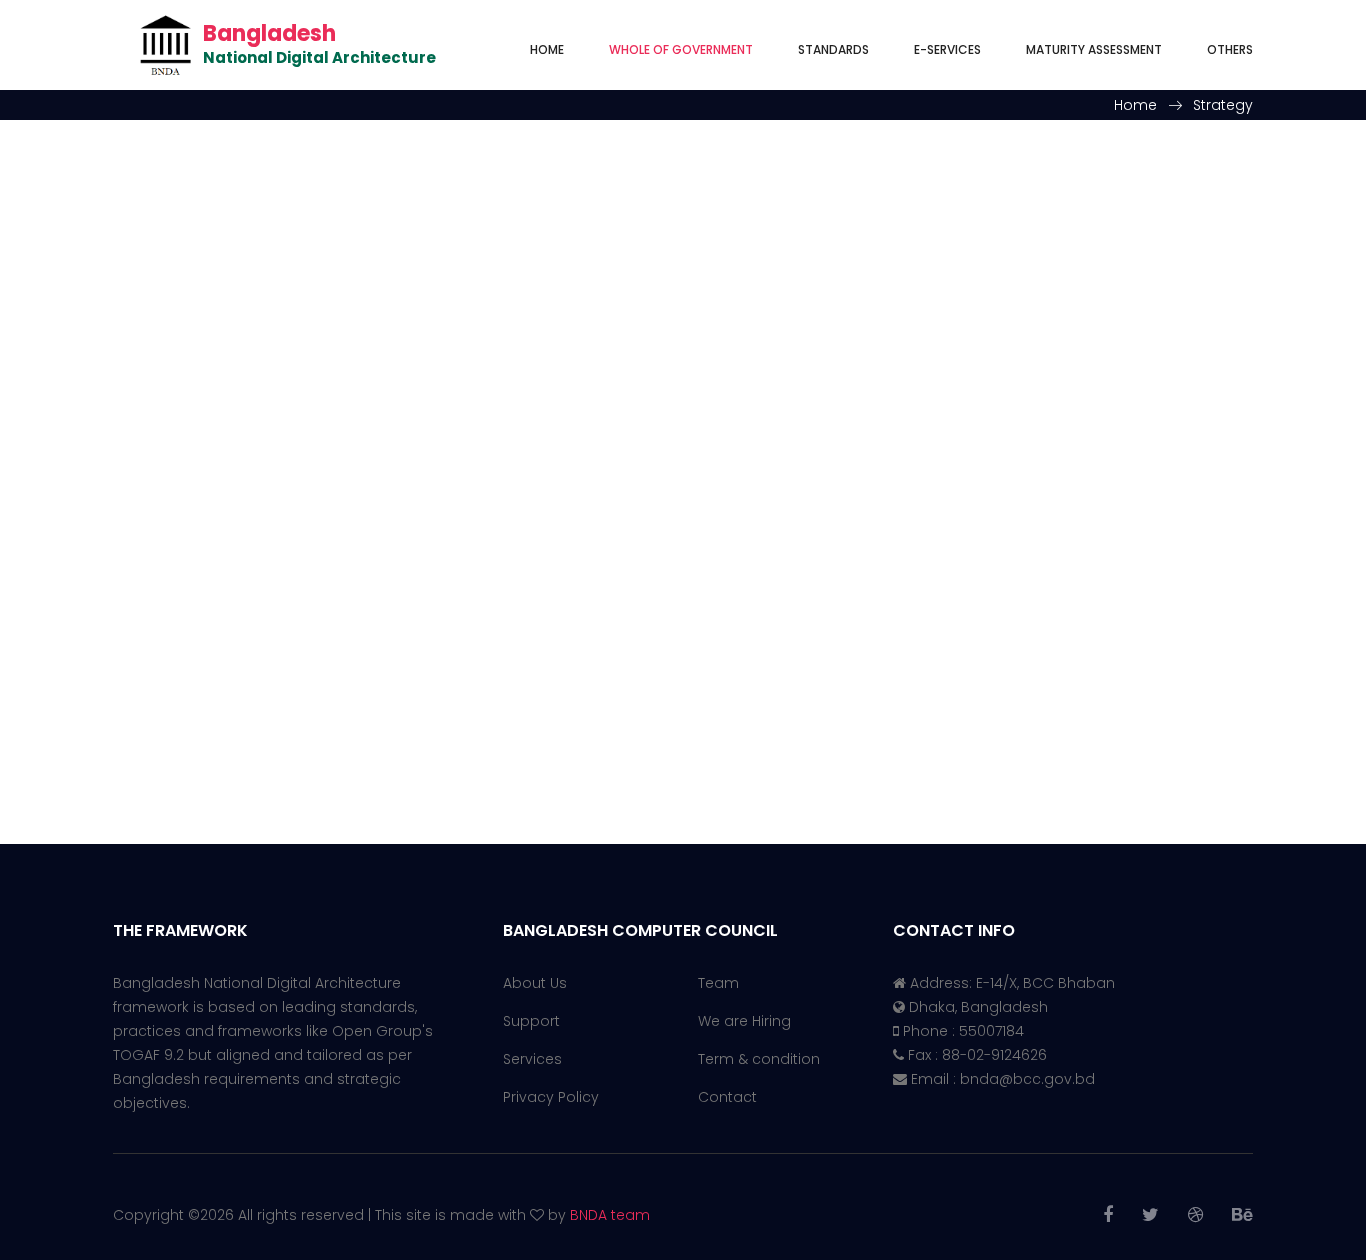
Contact (727, 1097)
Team (718, 983)
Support (531, 1021)
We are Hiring (744, 1021)
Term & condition (759, 1059)
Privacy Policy (551, 1097)
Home (547, 49)
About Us (535, 983)
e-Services (947, 49)
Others (1230, 49)
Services (532, 1059)
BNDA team (610, 1215)
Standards (833, 49)
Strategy (1223, 105)
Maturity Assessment (1094, 49)
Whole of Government (681, 49)
